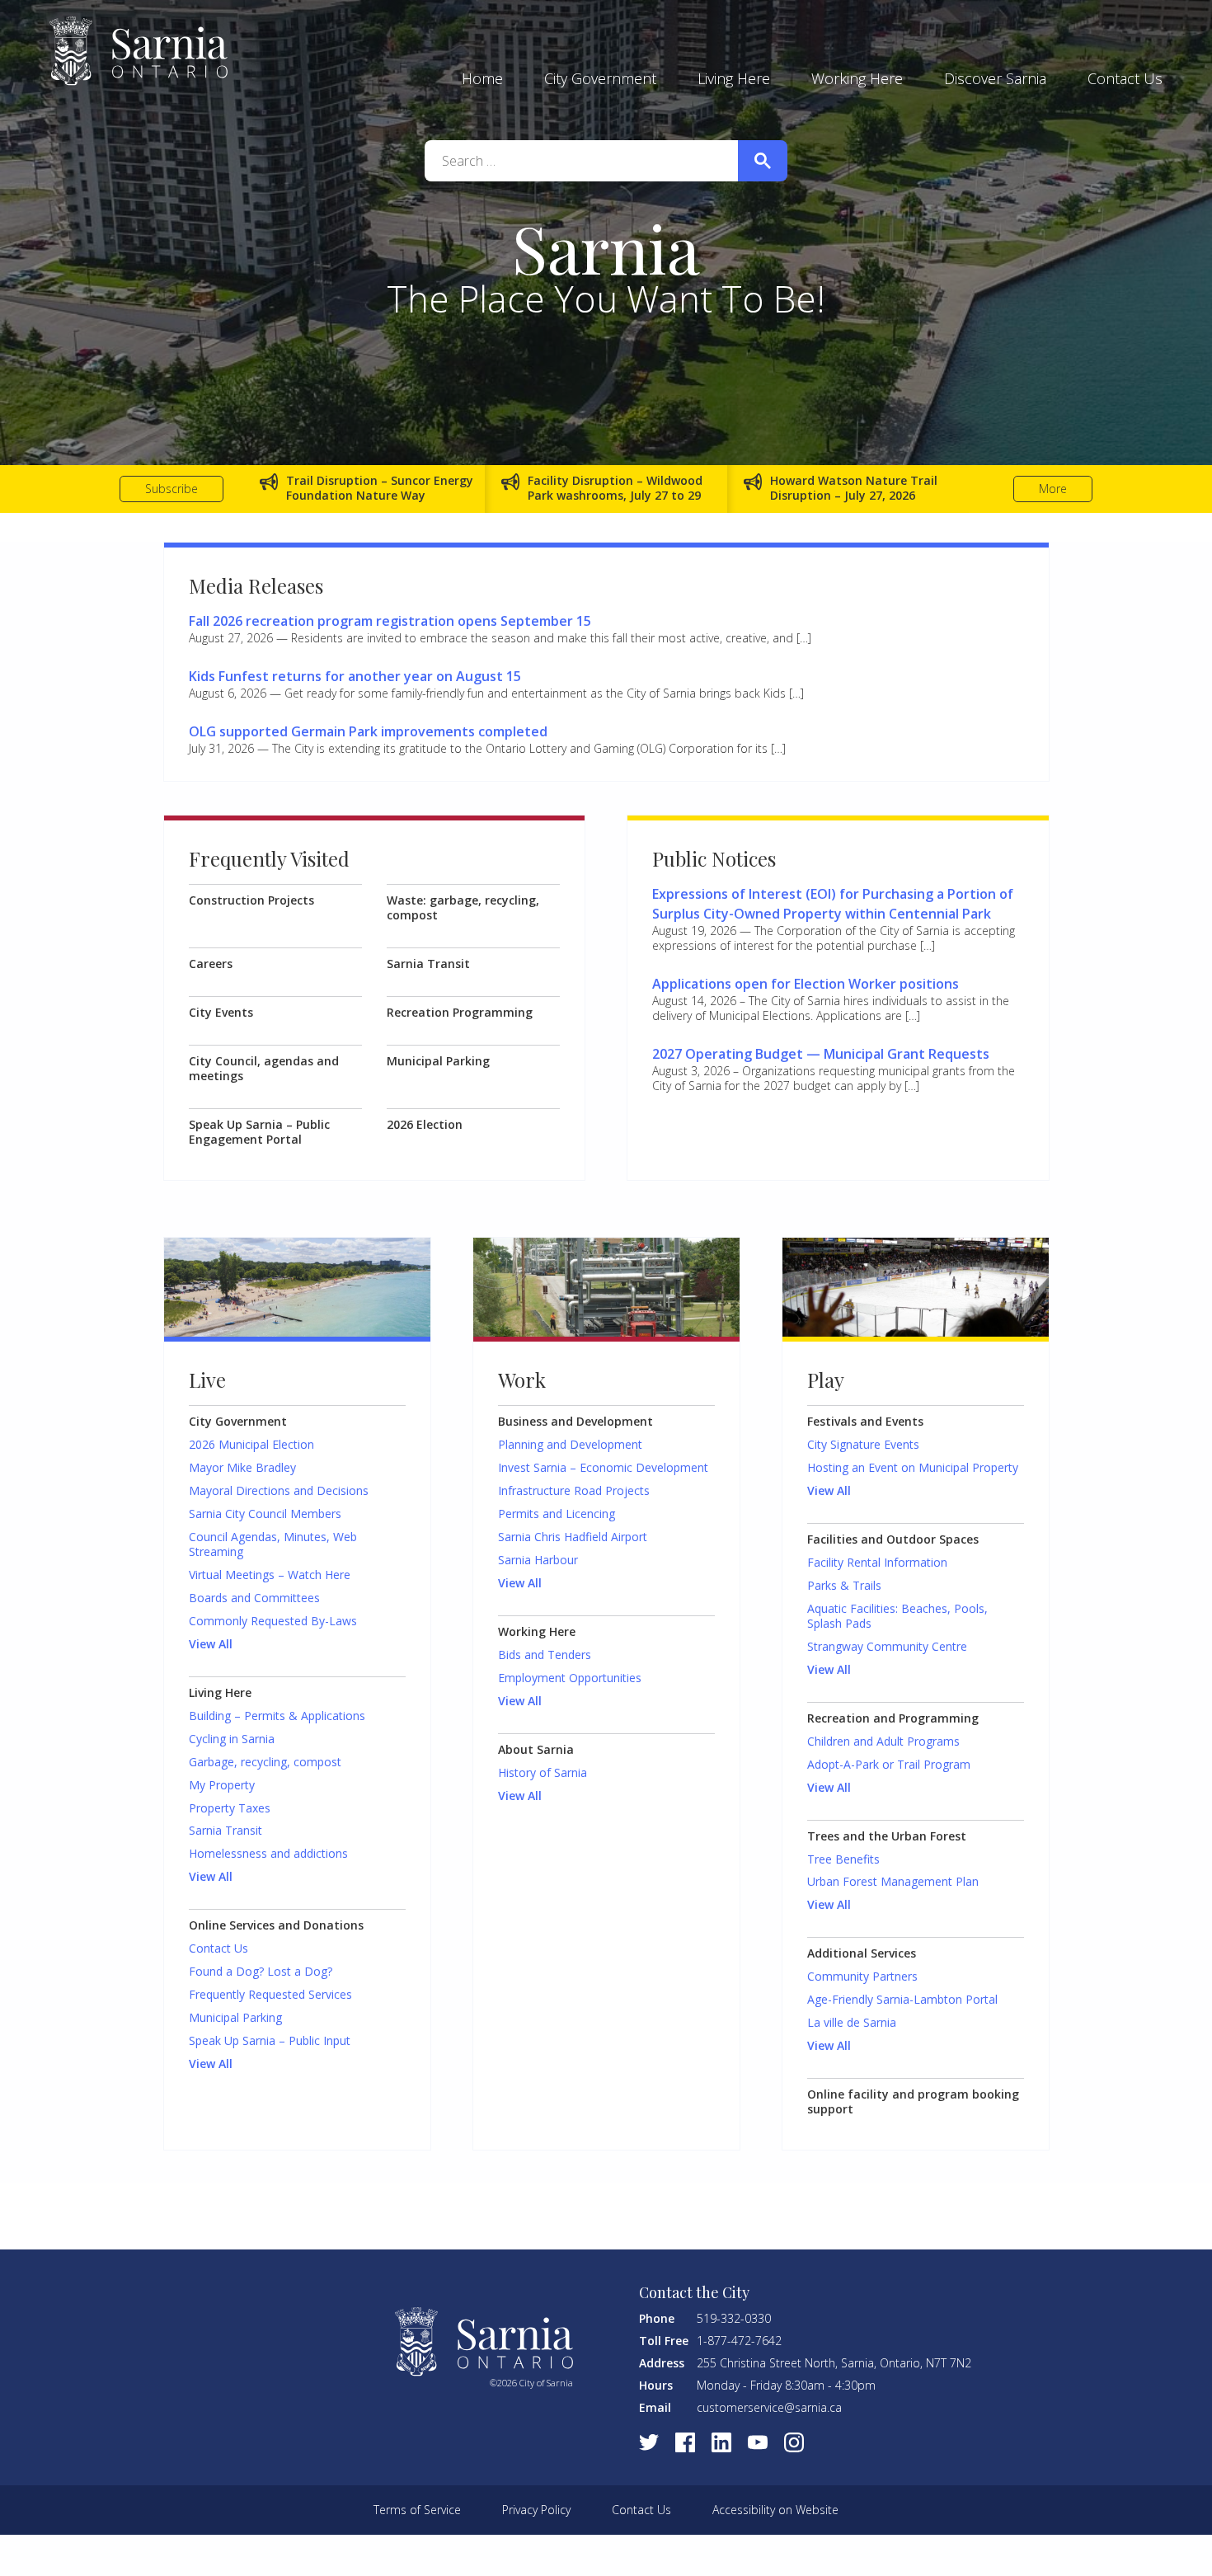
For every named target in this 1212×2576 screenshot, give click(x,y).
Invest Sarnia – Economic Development (603, 1468)
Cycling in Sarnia (232, 1739)
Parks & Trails (844, 1586)
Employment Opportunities (570, 1678)
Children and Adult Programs (883, 1742)
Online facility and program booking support (913, 2102)
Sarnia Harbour (538, 1560)
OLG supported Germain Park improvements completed (368, 731)
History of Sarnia (543, 1773)
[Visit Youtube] (758, 2442)
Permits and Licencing (557, 1514)
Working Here (857, 78)
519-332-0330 (734, 2318)
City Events (221, 1013)
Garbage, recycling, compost (265, 1762)
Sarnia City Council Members (265, 1514)
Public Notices (714, 858)
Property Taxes (230, 1808)
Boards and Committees (254, 1598)
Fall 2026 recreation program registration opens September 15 (390, 621)
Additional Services (862, 1953)
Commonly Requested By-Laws (273, 1621)
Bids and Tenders (545, 1655)
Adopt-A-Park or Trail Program (889, 1765)
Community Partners (862, 1977)
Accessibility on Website (775, 2510)
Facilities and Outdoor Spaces (893, 1539)
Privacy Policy (536, 2510)
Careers (211, 964)
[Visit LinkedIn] (721, 2442)
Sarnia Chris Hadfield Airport (573, 1537)
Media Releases (256, 585)
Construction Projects (251, 900)
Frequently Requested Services (270, 1995)
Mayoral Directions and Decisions (279, 1491)
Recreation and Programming (893, 1718)
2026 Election (425, 1125)
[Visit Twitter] (649, 2442)
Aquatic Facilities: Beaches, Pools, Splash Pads (897, 1616)
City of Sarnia (139, 51)
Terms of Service (417, 2510)
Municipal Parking (438, 1061)
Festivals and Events (865, 1422)
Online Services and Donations (276, 1925)
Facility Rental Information (877, 1563)
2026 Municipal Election (251, 1445)
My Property (222, 1785)
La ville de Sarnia (852, 2023)
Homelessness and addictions (268, 1854)
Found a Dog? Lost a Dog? (261, 1972)
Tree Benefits (843, 1859)
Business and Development (575, 1422)
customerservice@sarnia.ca (769, 2407)
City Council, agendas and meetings (264, 1069)
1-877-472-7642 (739, 2341)
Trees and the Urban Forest (887, 1836)
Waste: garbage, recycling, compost (463, 908)
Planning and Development (570, 1445)
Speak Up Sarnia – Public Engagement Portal (259, 1132)
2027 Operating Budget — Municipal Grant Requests (821, 1054)
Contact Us (1125, 78)
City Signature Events (863, 1445)
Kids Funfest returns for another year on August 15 (355, 676)
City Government (600, 78)
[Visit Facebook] (685, 2442)
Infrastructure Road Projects (574, 1491)
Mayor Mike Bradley (242, 1468)
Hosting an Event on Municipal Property (913, 1468)
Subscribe (171, 489)
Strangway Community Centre (887, 1647)
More (1053, 489)
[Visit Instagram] (794, 2442)
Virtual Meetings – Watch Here (270, 1575)
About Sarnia (536, 1750)
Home (482, 78)
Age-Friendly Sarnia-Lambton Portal (902, 2000)
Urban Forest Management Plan (893, 1882)
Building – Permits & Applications (277, 1716)
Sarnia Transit (428, 964)
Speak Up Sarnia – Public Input (270, 2041)
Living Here (734, 78)
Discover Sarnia (995, 78)
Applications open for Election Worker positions (806, 984)
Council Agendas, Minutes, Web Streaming (273, 1544)
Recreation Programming (460, 1013)
